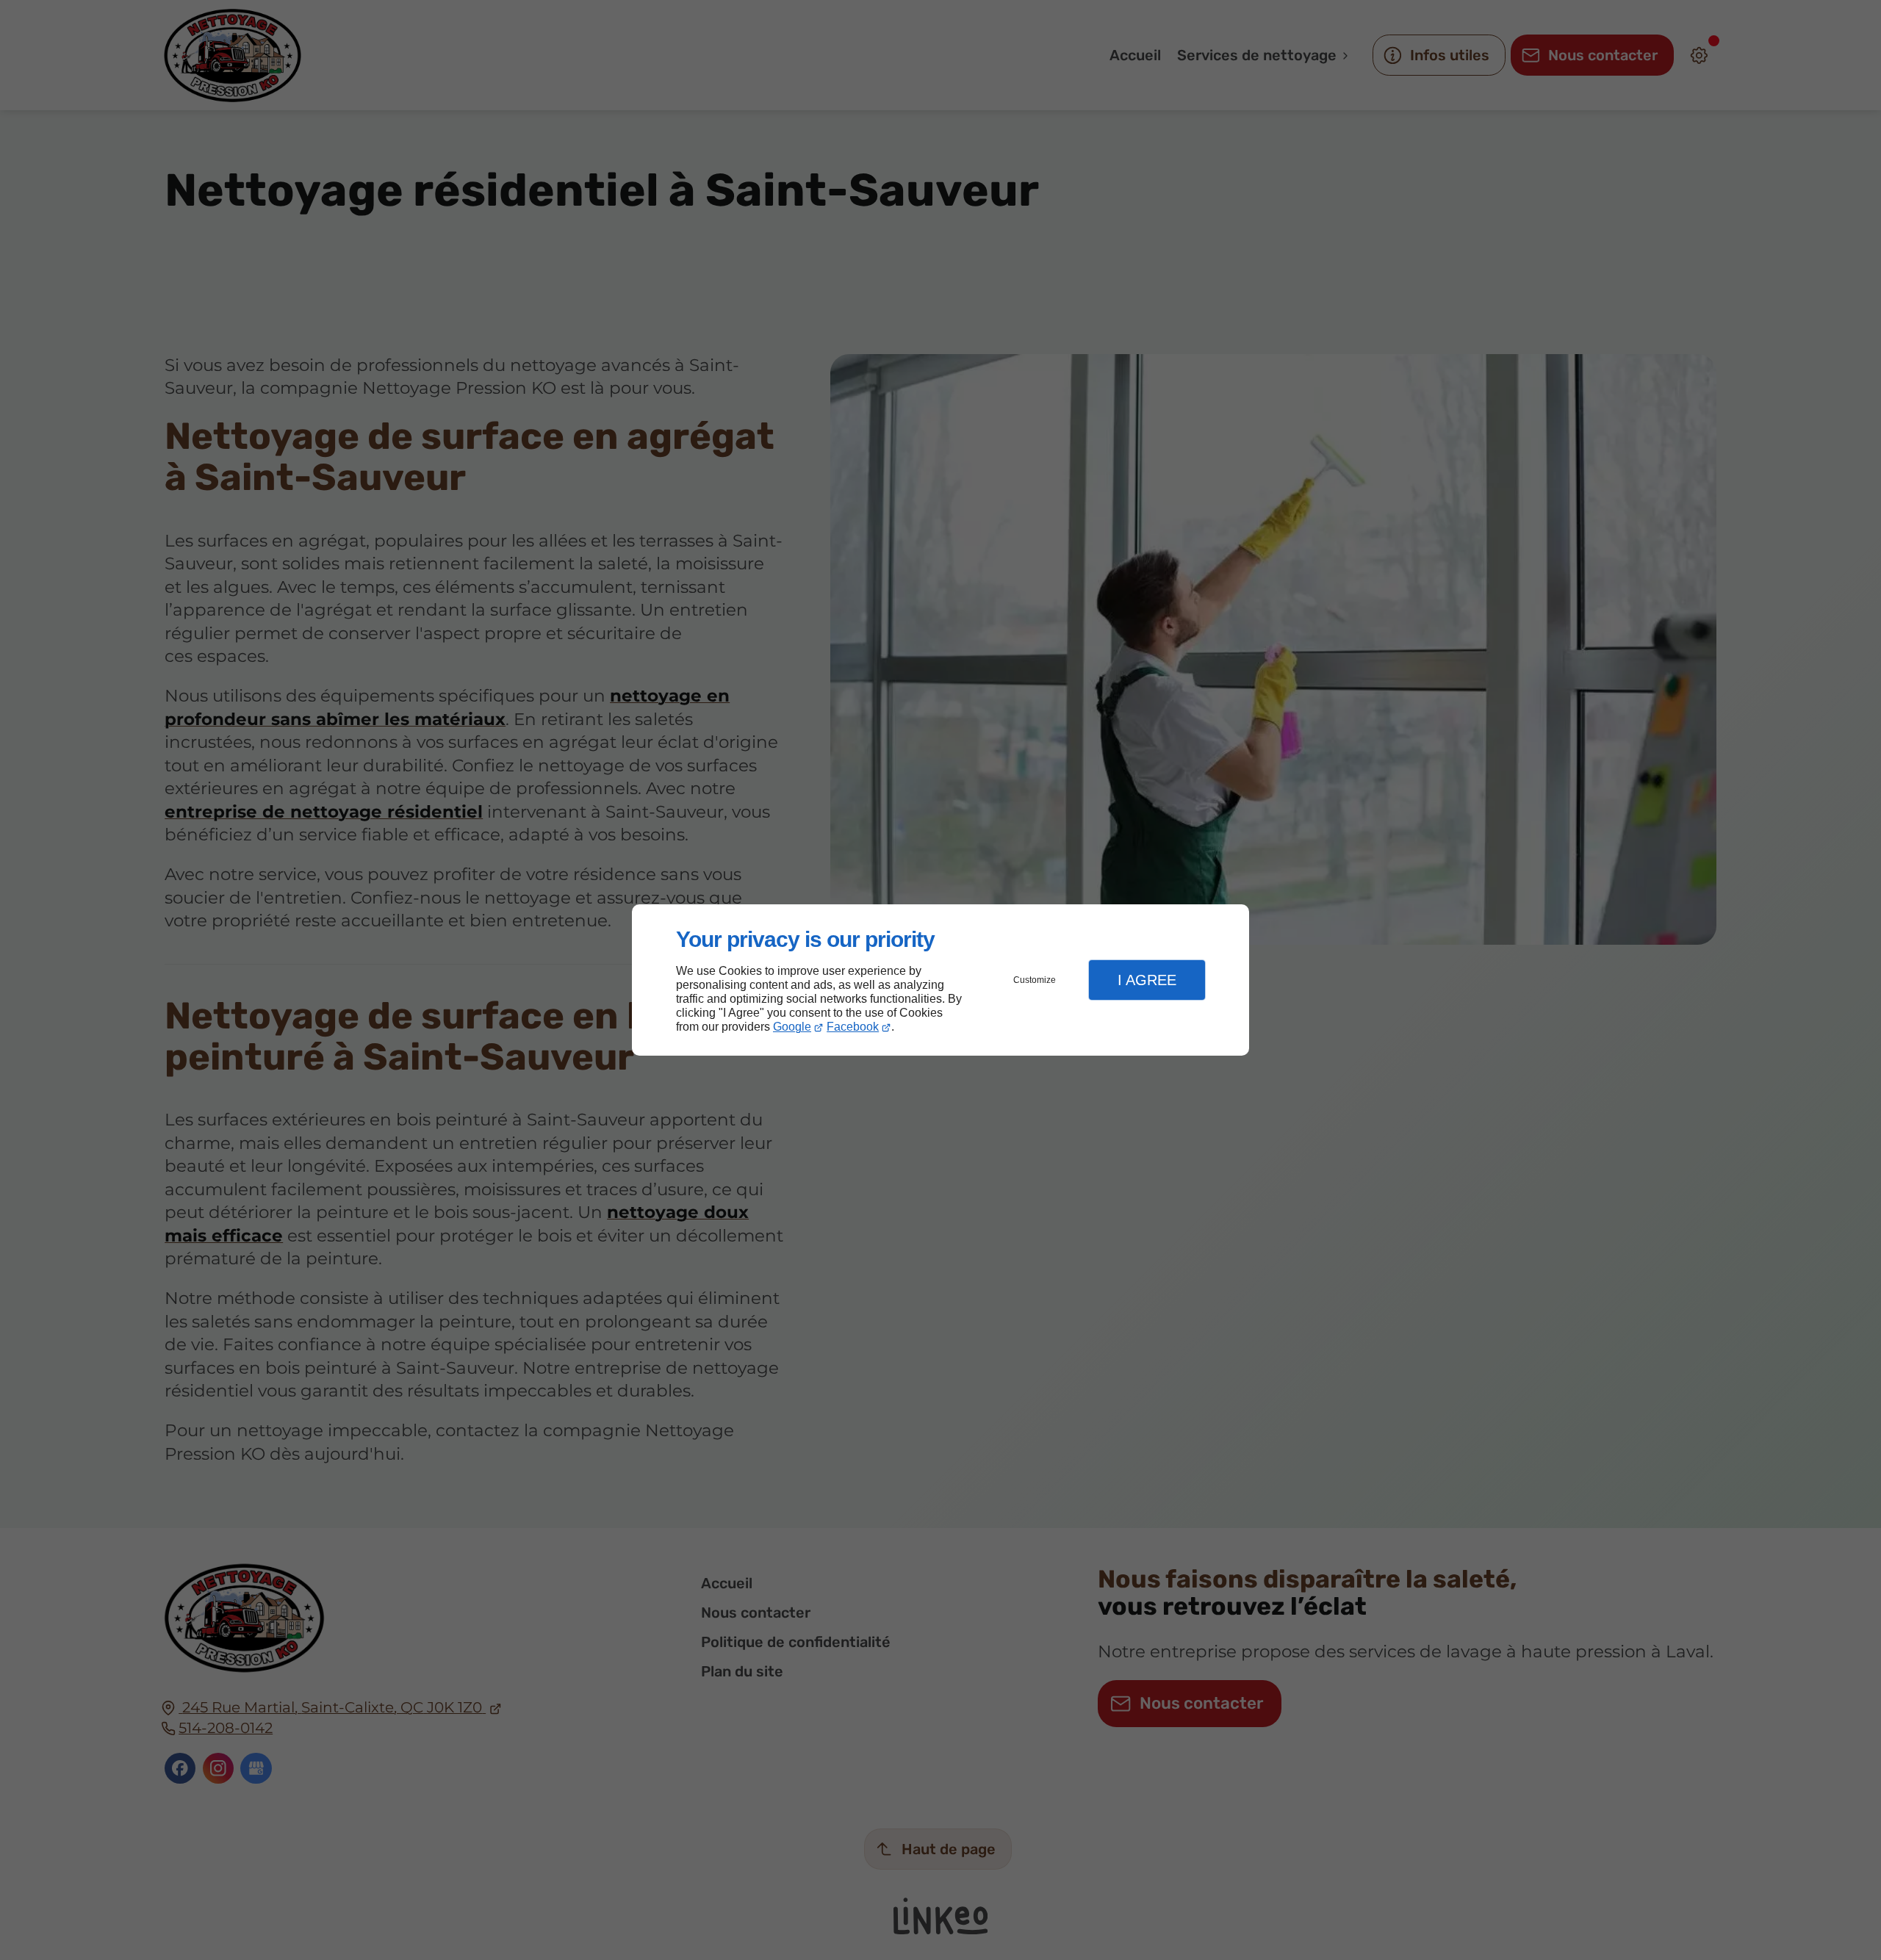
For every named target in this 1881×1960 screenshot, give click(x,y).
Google (792, 1027)
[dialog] (940, 980)
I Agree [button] (1147, 980)
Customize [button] (1035, 980)
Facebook (853, 1027)
